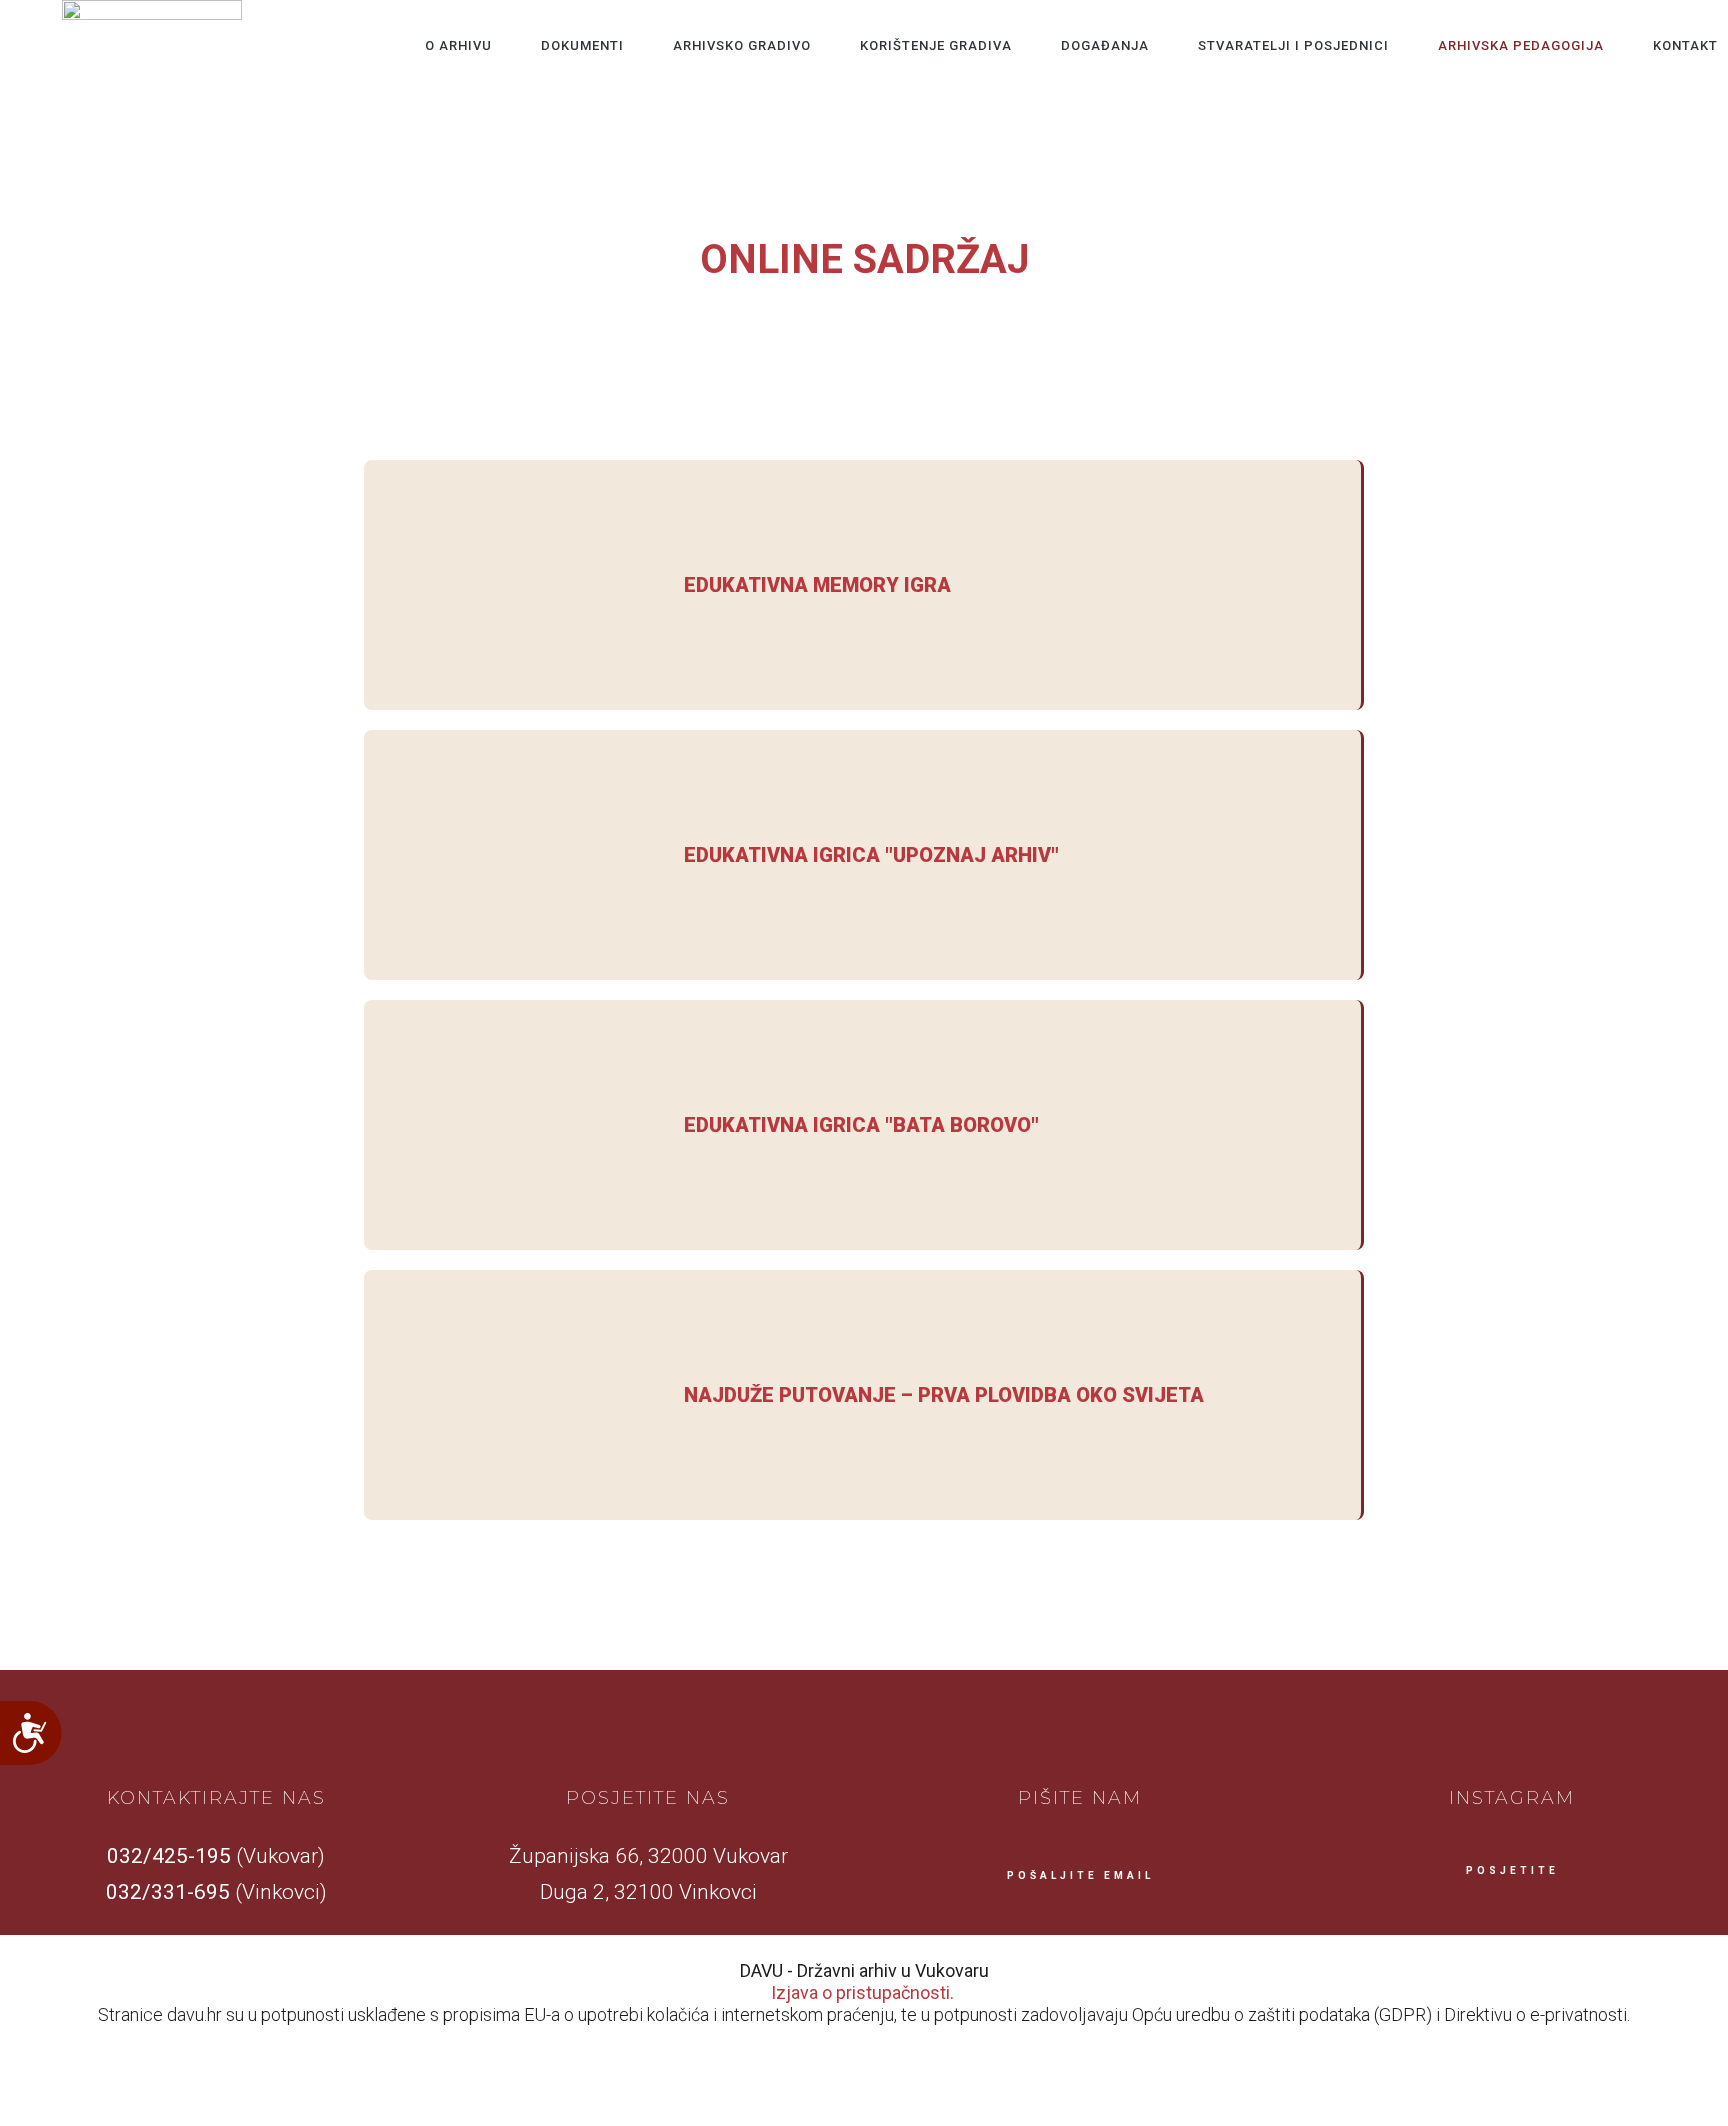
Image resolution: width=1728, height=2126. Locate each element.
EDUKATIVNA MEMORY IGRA (817, 585)
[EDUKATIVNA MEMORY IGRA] (514, 585)
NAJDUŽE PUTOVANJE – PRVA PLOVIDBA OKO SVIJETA (944, 1395)
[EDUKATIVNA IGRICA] (514, 855)
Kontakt (1685, 45)
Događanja (1105, 45)
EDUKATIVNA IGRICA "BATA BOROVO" (861, 1125)
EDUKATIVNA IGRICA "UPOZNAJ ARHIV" (871, 855)
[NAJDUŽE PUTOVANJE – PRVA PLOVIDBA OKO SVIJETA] (514, 1395)
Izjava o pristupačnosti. (862, 1992)
